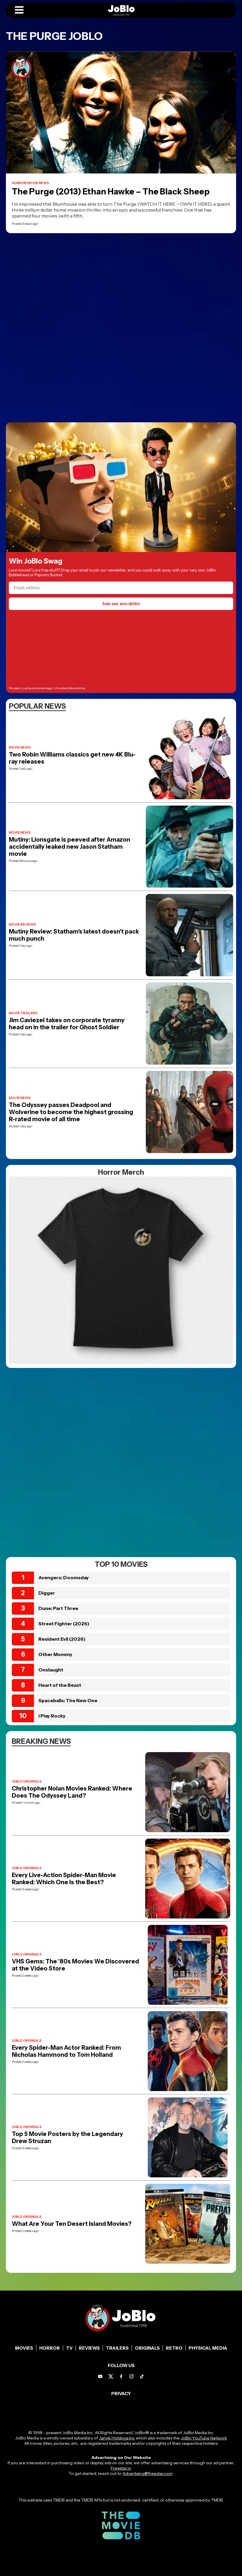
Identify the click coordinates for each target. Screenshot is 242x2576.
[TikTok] (142, 2376)
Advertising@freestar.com (147, 2473)
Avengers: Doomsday (64, 1577)
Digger (47, 1593)
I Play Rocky (52, 1716)
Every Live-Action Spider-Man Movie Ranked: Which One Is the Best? (64, 1879)
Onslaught (51, 1670)
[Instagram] (131, 2376)
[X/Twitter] (111, 2376)
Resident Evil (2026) (62, 1639)
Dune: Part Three (58, 1608)
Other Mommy (55, 1654)
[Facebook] (121, 2376)
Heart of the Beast (60, 1685)
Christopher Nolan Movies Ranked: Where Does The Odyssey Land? (72, 1792)
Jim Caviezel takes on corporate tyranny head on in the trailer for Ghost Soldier (67, 1024)
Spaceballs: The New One (68, 1700)
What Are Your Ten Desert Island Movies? (72, 2224)
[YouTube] (100, 2376)
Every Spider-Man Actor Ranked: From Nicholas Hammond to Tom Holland (66, 2051)
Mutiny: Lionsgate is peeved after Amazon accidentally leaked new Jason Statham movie (70, 847)
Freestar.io (121, 2468)
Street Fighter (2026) (64, 1624)
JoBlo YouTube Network (204, 2438)
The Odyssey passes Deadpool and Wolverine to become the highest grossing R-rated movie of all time (71, 1112)
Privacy (121, 2394)
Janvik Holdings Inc (117, 2438)
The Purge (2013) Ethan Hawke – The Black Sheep (111, 191)
